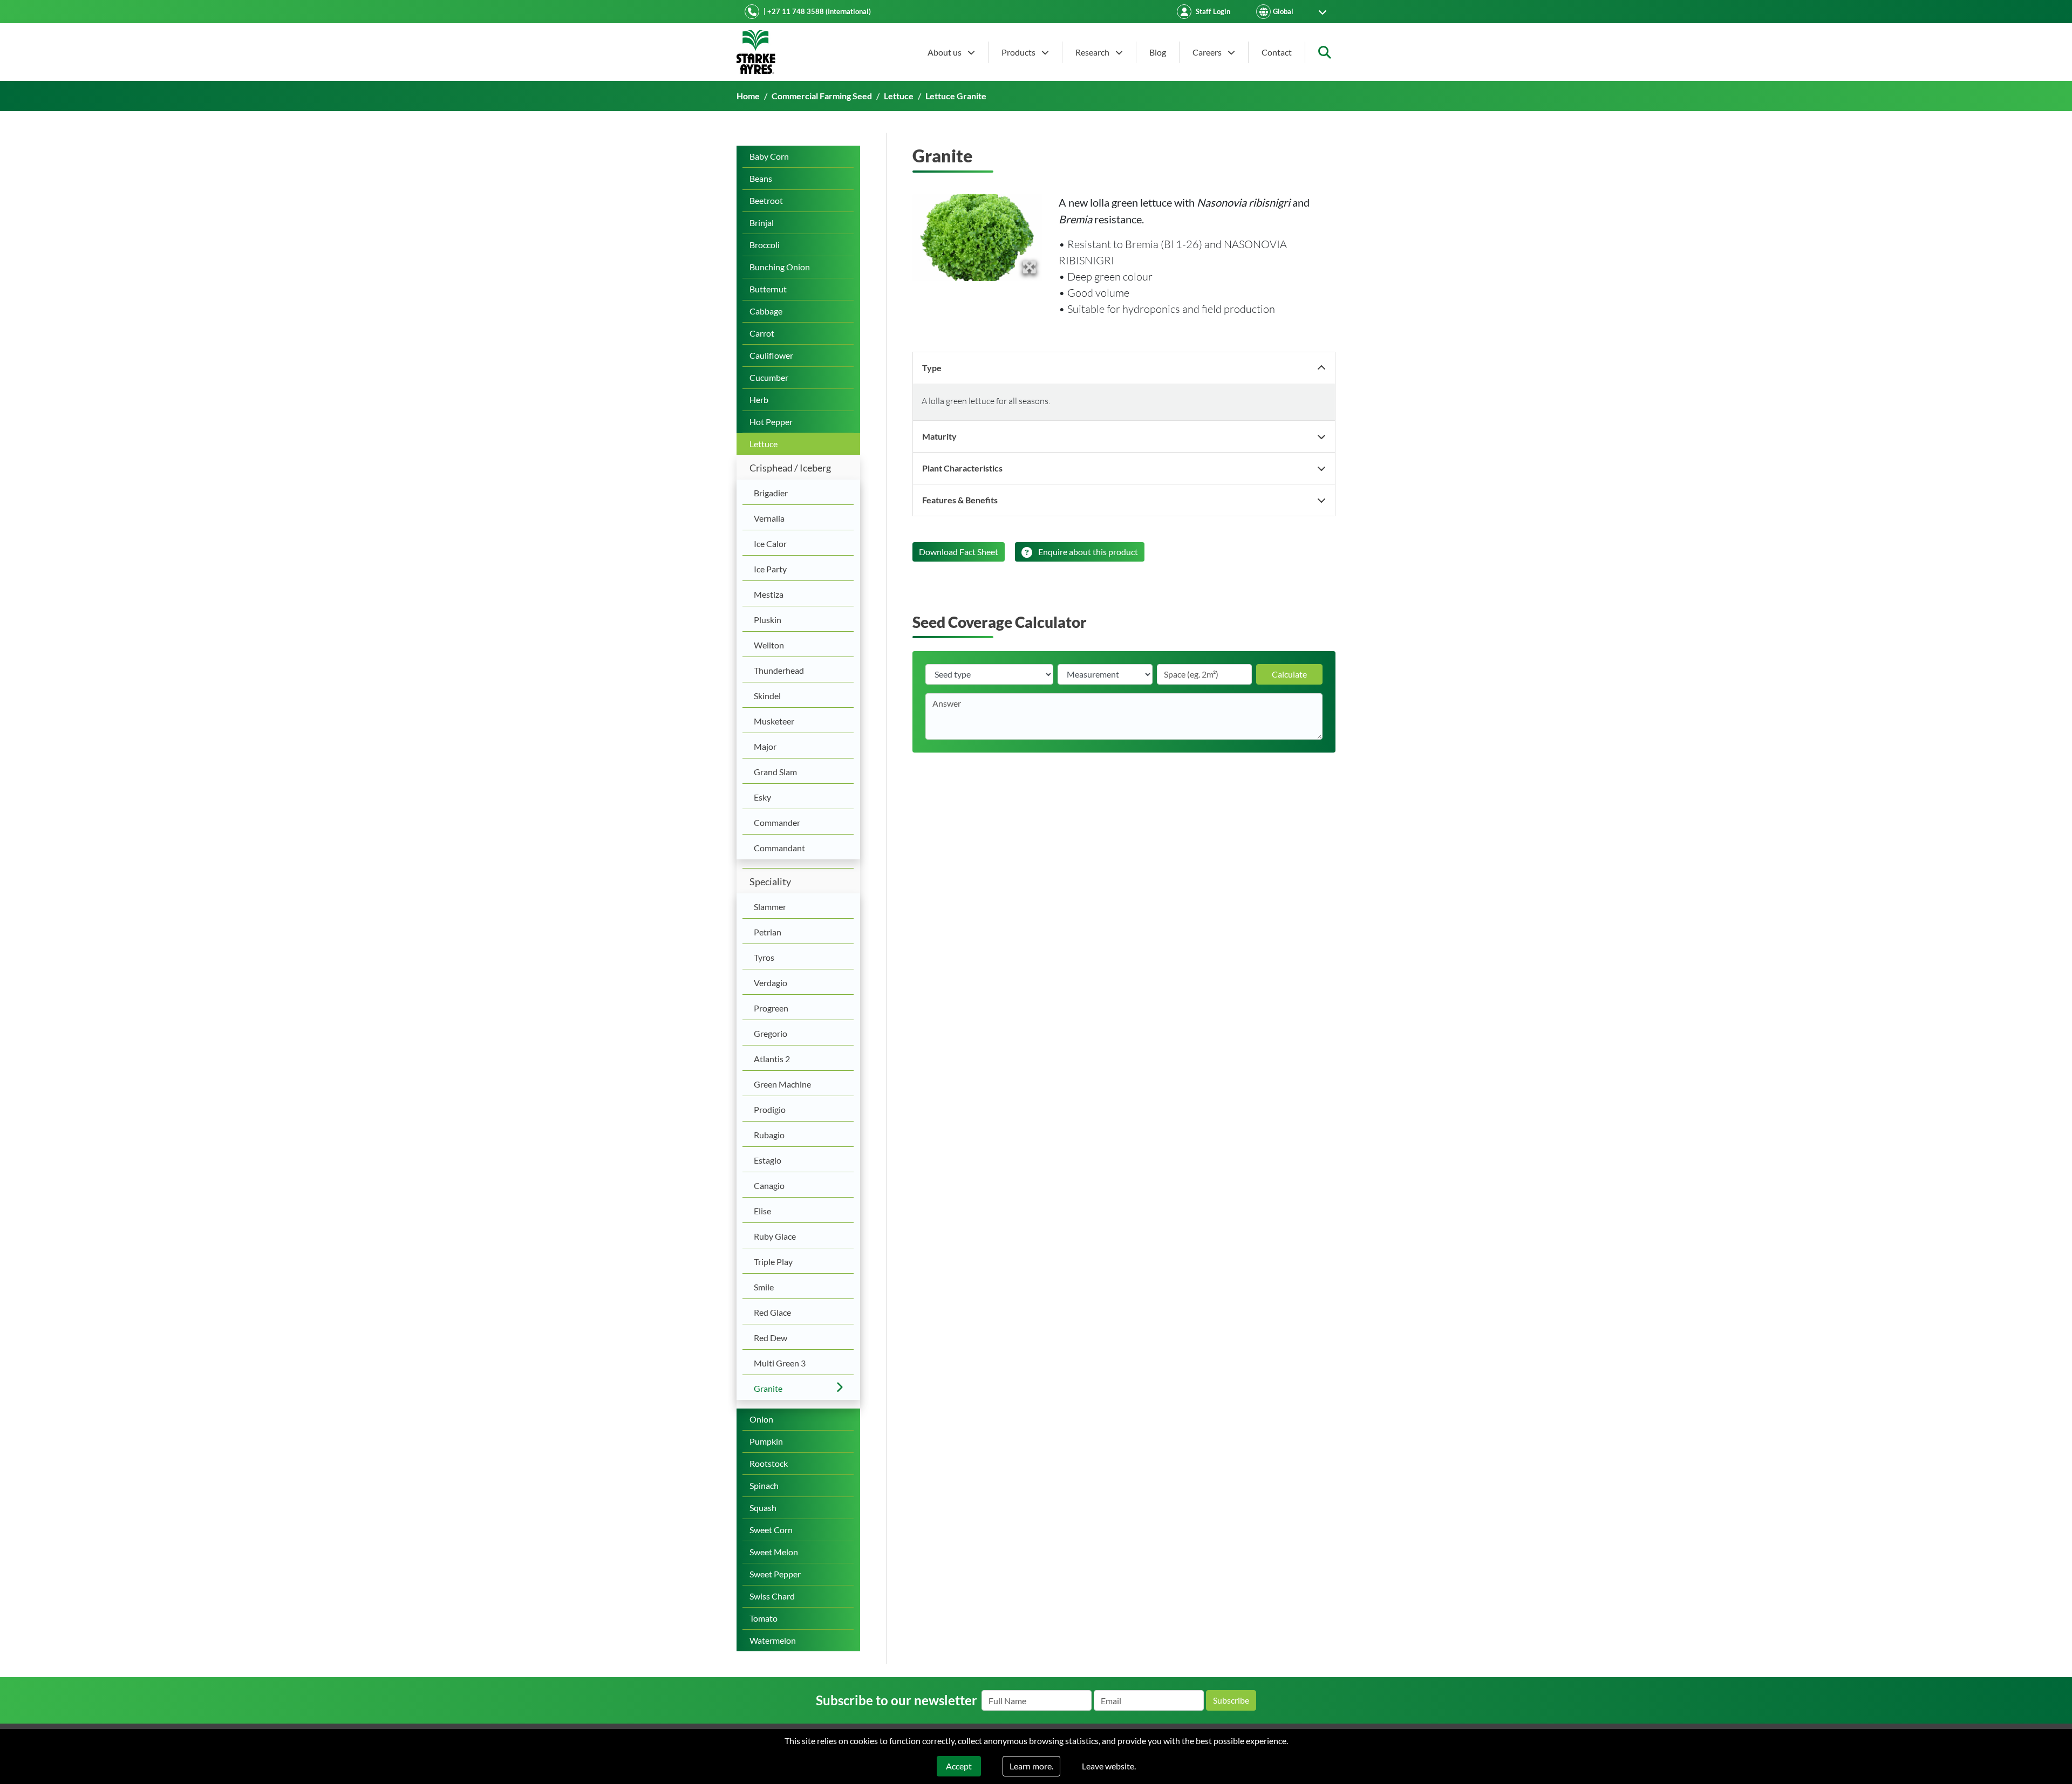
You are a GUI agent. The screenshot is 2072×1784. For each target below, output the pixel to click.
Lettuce (899, 96)
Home (748, 96)
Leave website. (1109, 1766)
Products (1019, 52)
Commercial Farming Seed (822, 96)
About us (945, 52)
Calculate (1289, 674)
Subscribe (1231, 1700)
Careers (1208, 52)
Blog (1158, 52)
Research (1093, 52)
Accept (959, 1766)
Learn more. (1031, 1766)
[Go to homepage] (756, 52)
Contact (1277, 52)
